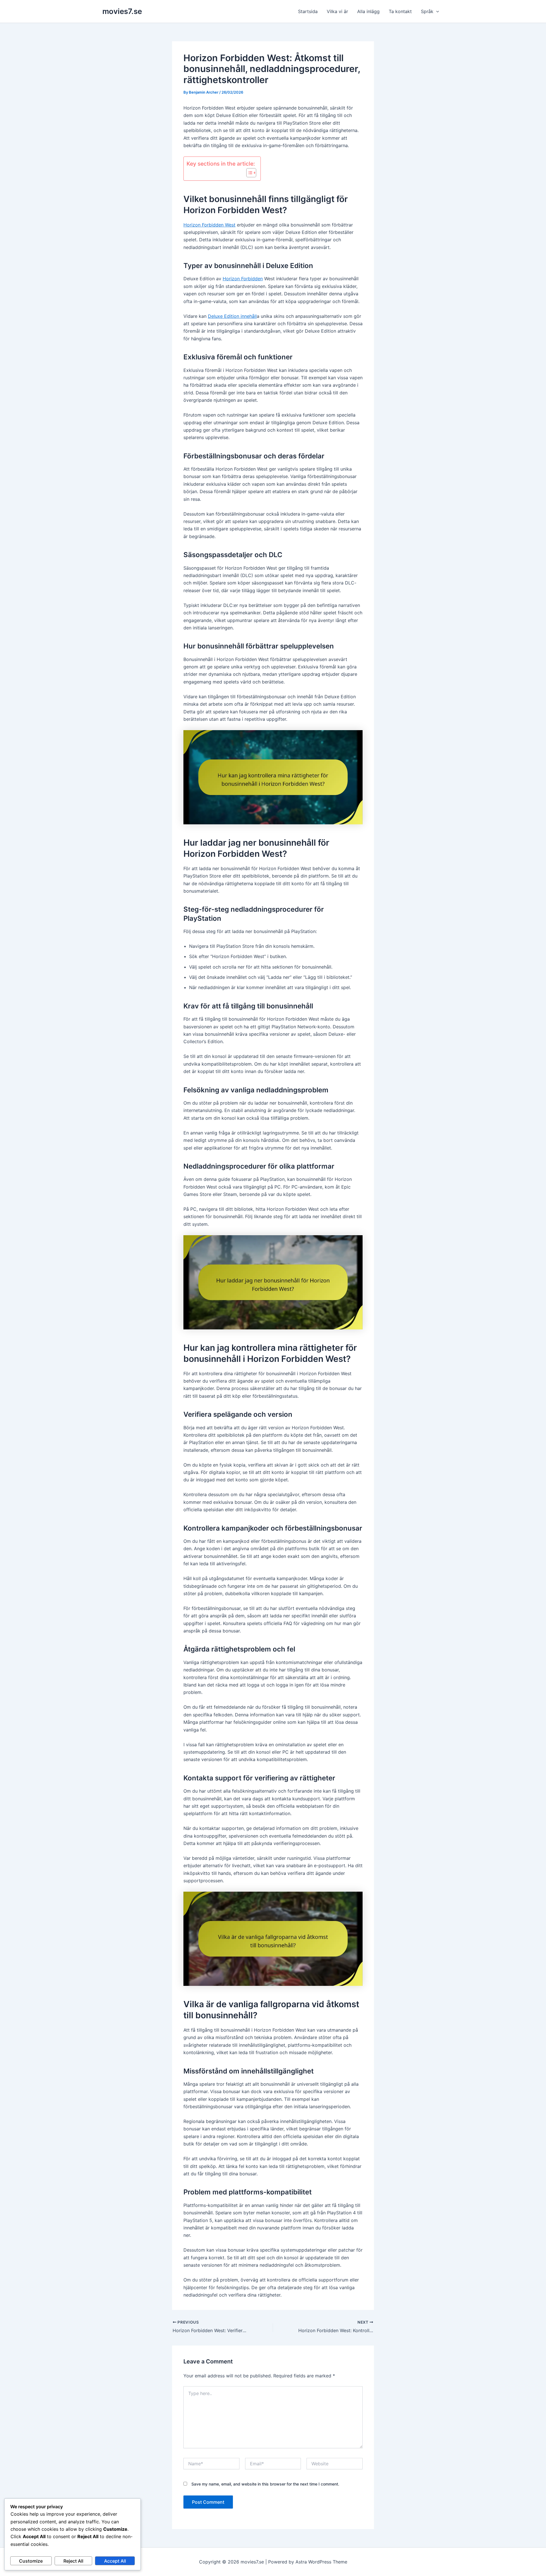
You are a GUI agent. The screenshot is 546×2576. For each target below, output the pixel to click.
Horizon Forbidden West (209, 225)
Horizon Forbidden (243, 279)
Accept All (115, 2561)
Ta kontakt (400, 11)
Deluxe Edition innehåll (232, 316)
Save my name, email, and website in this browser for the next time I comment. (265, 2484)
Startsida (308, 11)
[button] (436, 11)
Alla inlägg (368, 11)
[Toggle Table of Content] (248, 173)
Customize (31, 2561)
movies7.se (122, 11)
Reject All (73, 2561)
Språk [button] (427, 11)
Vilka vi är (337, 11)
